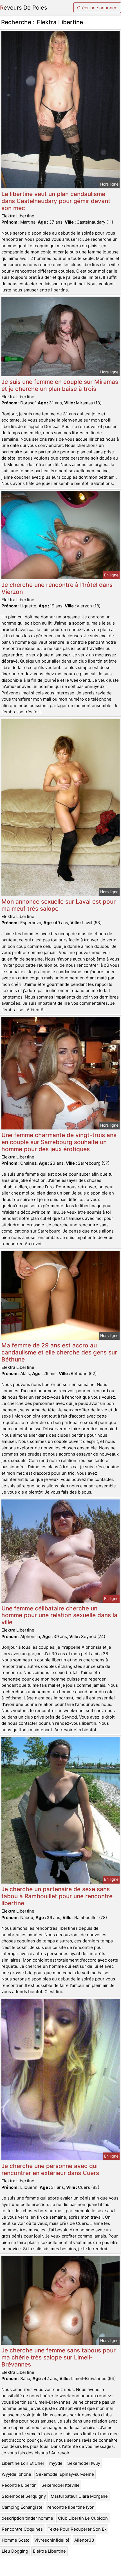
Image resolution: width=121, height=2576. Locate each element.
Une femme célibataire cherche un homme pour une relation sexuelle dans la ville (59, 1615)
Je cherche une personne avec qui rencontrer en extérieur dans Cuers (50, 2169)
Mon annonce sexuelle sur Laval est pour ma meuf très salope (59, 905)
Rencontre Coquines (22, 2529)
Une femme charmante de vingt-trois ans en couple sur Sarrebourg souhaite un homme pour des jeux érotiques (59, 1142)
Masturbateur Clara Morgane (79, 2496)
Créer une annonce (97, 8)
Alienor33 (84, 2540)
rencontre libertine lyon (71, 2507)
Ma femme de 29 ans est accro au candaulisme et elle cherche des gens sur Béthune (59, 1352)
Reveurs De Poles (23, 8)
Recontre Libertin (19, 2485)
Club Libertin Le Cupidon (83, 2518)
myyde (56, 2463)
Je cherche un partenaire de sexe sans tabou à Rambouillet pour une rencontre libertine (57, 1896)
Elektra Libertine (49, 2551)
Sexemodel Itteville (60, 2485)
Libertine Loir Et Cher (23, 2463)
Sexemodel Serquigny (24, 2496)
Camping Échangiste (22, 2507)
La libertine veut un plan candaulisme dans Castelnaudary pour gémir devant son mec (56, 201)
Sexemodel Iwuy (84, 2463)
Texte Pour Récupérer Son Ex (77, 2529)
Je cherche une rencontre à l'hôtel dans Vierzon (57, 588)
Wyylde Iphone (16, 2474)
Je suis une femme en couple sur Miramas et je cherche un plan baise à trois (60, 385)
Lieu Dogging (15, 2551)
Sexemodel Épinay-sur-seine (65, 2474)
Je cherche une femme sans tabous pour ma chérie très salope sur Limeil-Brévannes (59, 2357)
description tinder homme (27, 2518)
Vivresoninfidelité (52, 2540)
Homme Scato (16, 2540)
